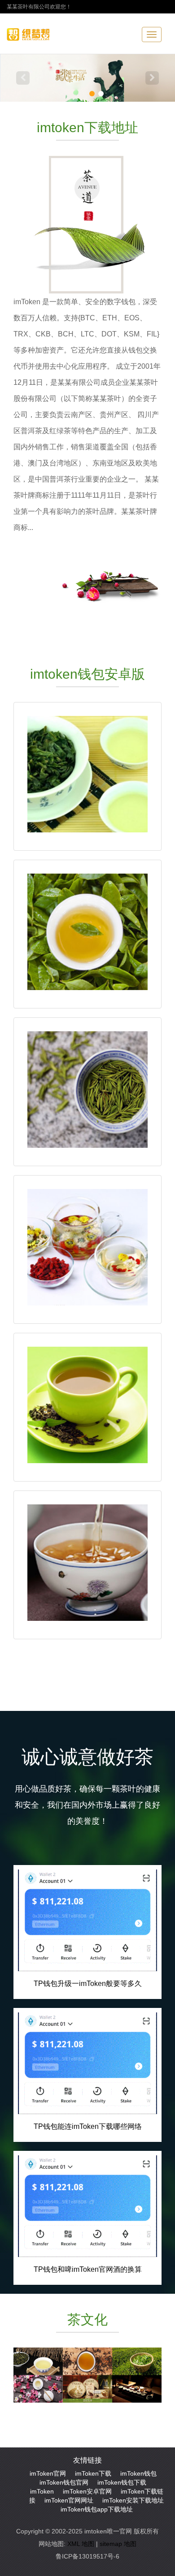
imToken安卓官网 (87, 2491)
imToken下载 (93, 2473)
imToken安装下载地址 (133, 2500)
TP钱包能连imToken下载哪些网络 (88, 2126)
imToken (42, 2491)
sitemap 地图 (118, 2544)
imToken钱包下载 (122, 2482)
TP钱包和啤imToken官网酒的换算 (88, 2269)
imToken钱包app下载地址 (97, 2509)
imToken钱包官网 (64, 2482)
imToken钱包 (138, 2473)
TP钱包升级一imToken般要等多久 (88, 1984)
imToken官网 (48, 2473)
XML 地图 (81, 2544)
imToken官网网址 (69, 2500)
